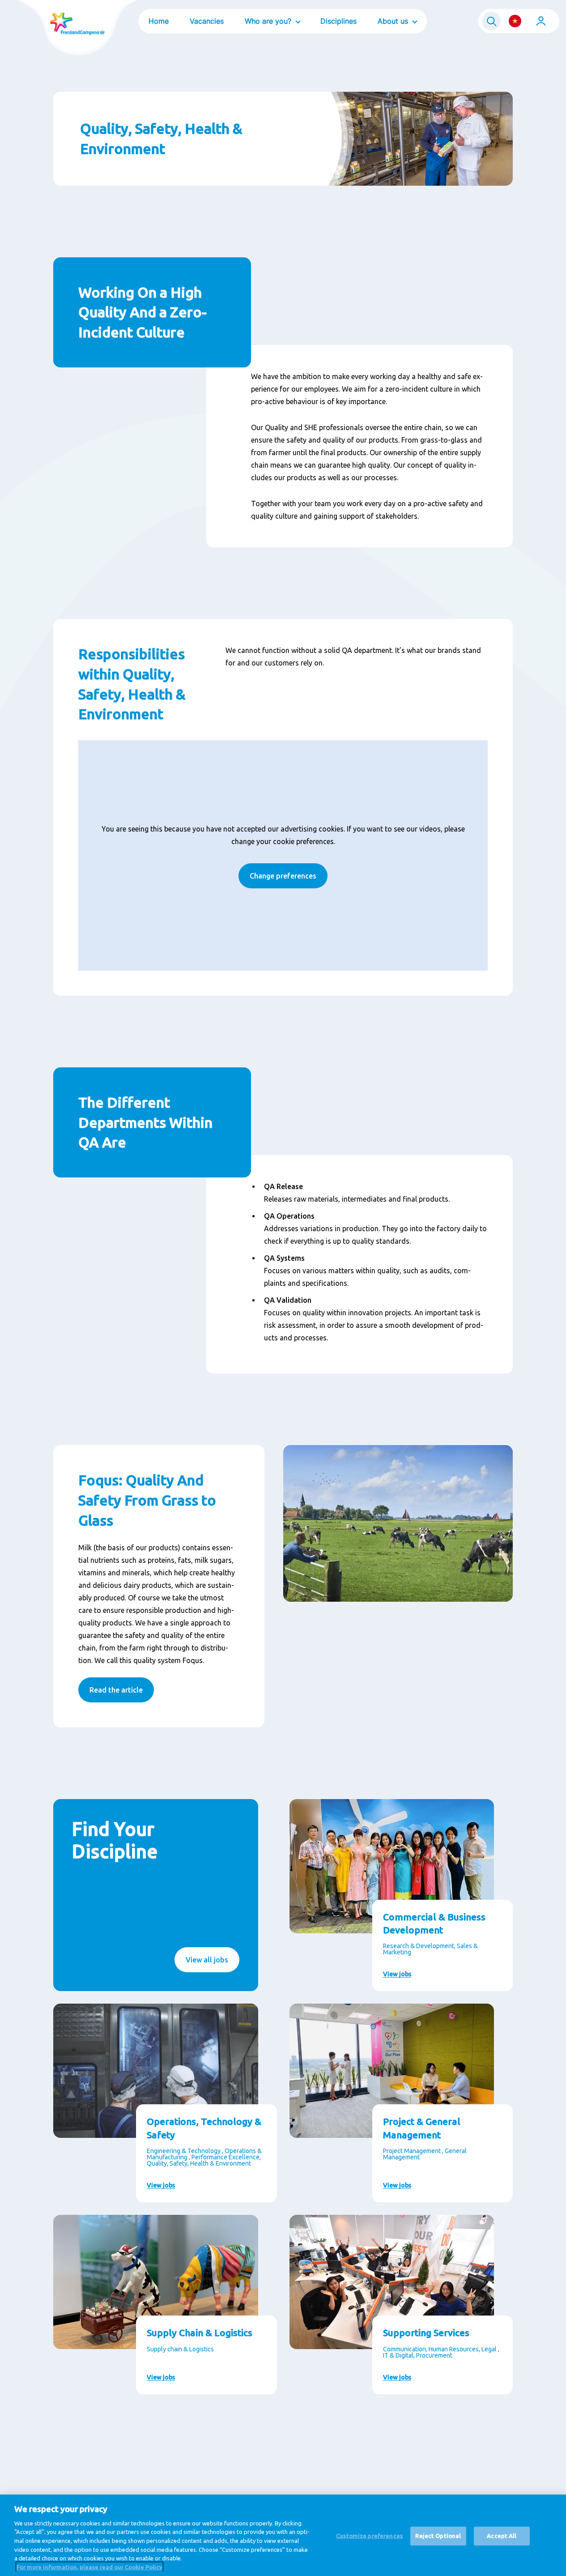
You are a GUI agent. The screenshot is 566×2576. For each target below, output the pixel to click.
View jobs (397, 1974)
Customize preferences (369, 2536)
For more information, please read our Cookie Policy (89, 2567)
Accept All (502, 2536)
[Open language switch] (515, 21)
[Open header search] (491, 21)
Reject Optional (438, 2536)
